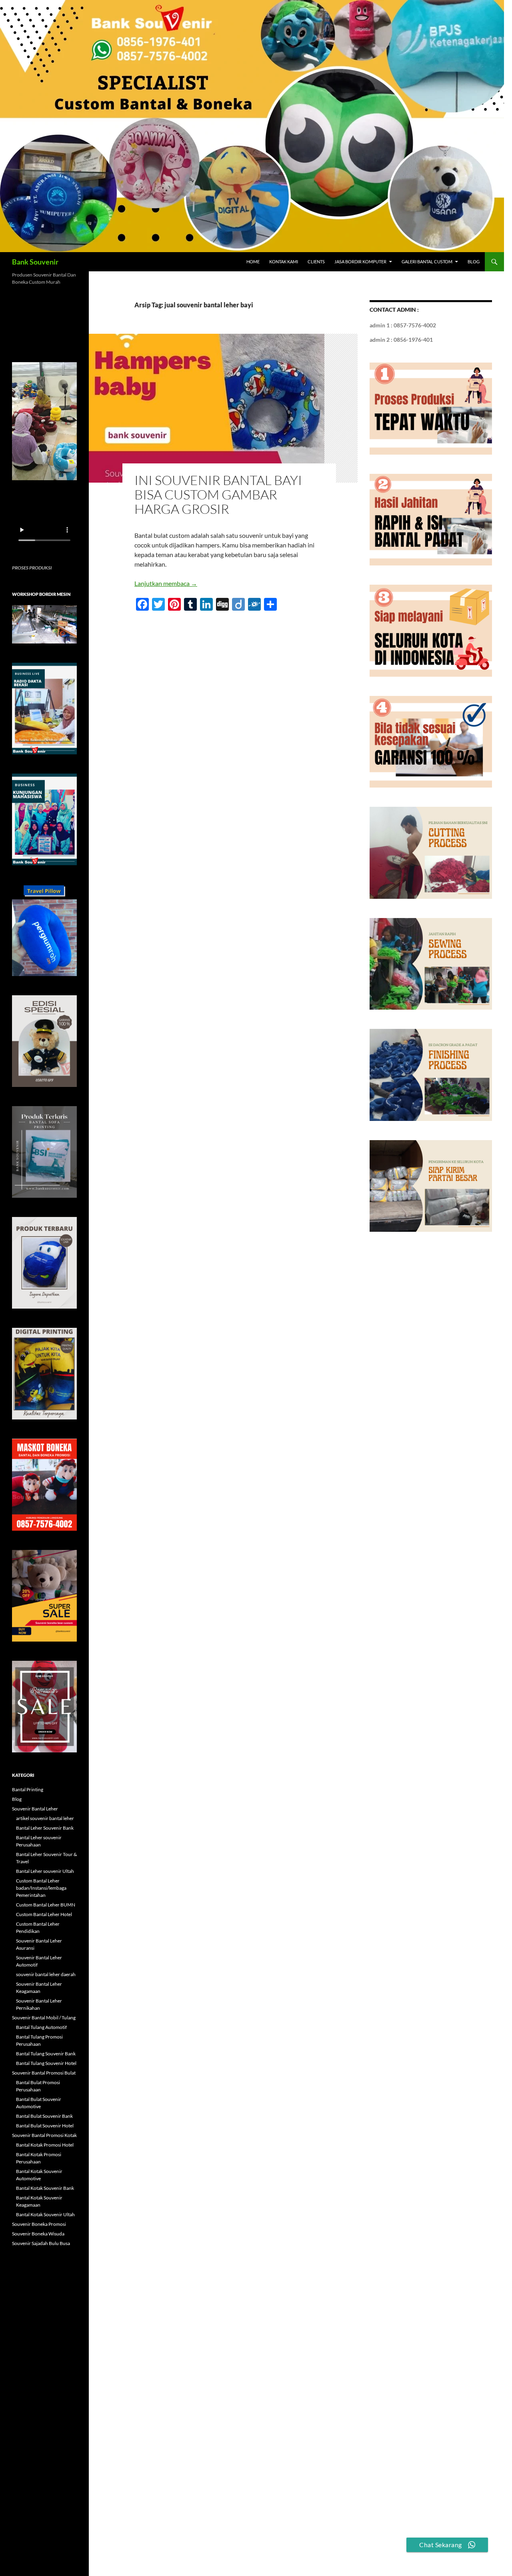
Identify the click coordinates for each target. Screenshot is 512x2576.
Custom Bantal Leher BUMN (46, 1905)
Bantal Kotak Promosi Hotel (45, 2145)
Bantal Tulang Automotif (41, 2027)
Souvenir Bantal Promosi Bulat (44, 2073)
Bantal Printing (28, 1789)
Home (253, 262)
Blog (474, 262)
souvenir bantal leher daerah (46, 1974)
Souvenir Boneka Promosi (39, 2224)
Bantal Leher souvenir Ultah (45, 1871)
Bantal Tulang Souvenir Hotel (46, 2063)
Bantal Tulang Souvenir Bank (46, 2054)
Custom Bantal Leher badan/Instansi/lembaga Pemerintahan (41, 1888)
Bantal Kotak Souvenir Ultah (45, 2214)
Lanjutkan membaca (166, 583)
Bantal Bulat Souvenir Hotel (45, 2126)
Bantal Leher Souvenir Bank (45, 1828)
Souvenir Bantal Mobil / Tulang (44, 2018)
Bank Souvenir (35, 262)
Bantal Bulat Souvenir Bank (44, 2116)
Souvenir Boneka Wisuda (38, 2234)
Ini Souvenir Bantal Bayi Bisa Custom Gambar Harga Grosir (218, 494)
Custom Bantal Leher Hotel (44, 1914)
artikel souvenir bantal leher (45, 1818)
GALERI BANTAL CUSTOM (427, 262)
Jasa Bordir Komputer (360, 262)
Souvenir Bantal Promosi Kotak (44, 2135)
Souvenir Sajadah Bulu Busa (41, 2243)
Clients (316, 262)
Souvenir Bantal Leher (35, 1809)
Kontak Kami (284, 262)
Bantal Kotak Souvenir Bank (45, 2188)
